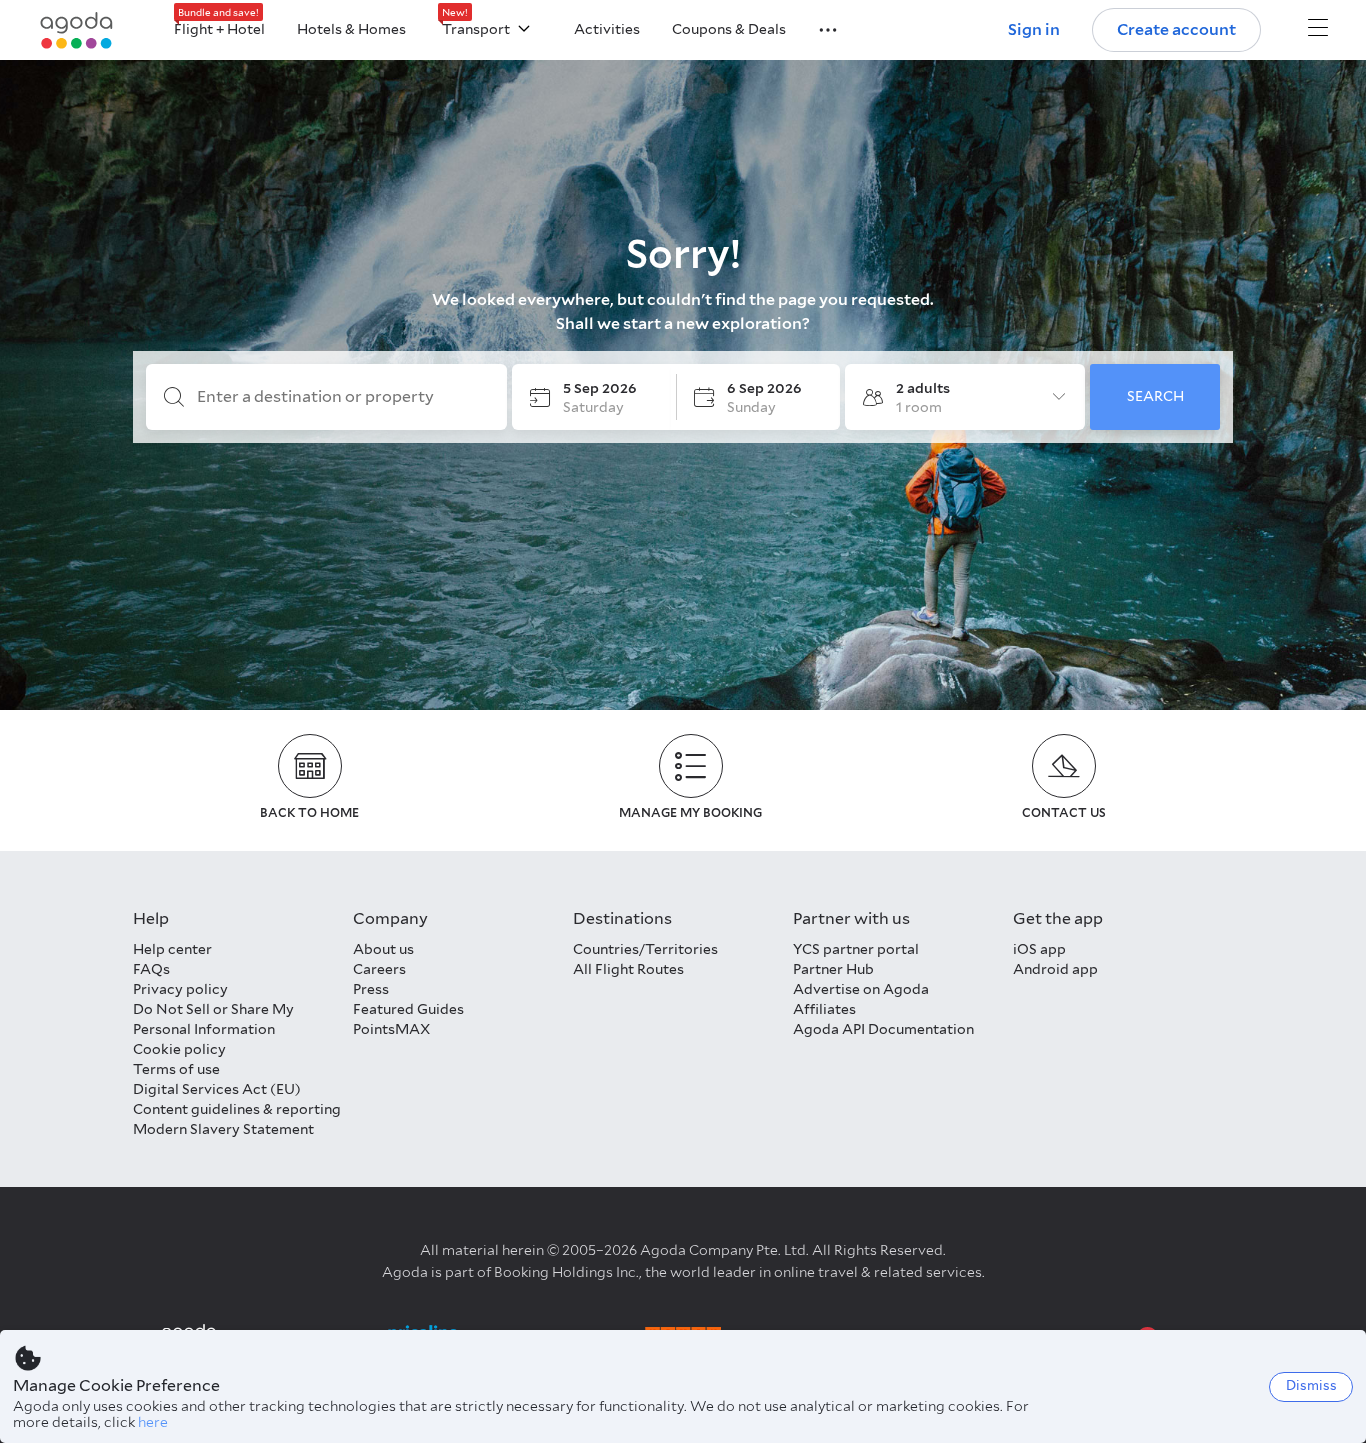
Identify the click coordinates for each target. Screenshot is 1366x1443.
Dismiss (1311, 1385)
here (153, 1422)
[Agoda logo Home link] (77, 30)
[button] (816, 28)
